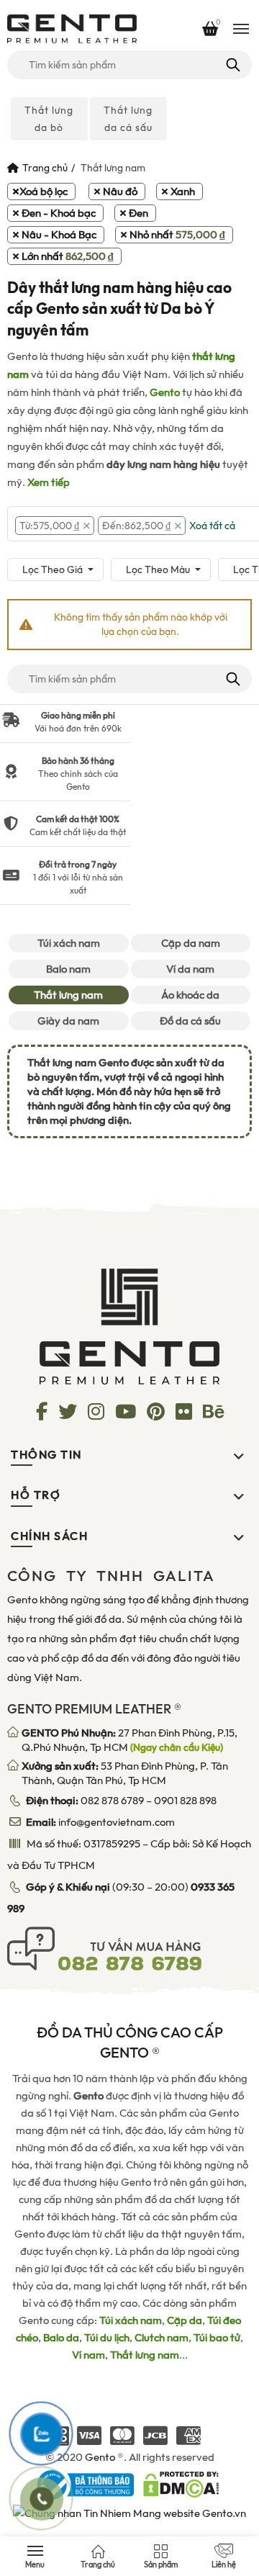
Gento (165, 392)
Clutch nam (162, 2338)
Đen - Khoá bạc (59, 213)
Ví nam (88, 2355)
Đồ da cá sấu (190, 1021)
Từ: (49, 526)
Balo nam (68, 969)
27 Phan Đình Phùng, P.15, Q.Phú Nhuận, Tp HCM (129, 1740)
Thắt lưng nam (68, 995)
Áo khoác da (190, 995)
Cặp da (185, 2320)
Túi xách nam (69, 943)
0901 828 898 (185, 1801)
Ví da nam (190, 969)
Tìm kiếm (232, 65)
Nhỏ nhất (177, 235)
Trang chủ (45, 168)
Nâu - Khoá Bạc (59, 235)
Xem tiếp (49, 482)
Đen (138, 213)
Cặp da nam (191, 943)
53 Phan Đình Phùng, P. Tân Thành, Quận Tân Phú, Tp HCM (125, 1773)
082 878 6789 (112, 1801)
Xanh (183, 192)
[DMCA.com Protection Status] (181, 2484)
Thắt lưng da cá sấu (128, 119)
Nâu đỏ (120, 192)
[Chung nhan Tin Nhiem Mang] (129, 2513)
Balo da (61, 2338)
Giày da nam (68, 1021)
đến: (136, 526)
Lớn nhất (68, 256)
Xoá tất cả (212, 526)
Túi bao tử (217, 2338)
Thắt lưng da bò (49, 119)
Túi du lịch (107, 2338)
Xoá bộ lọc (44, 192)
